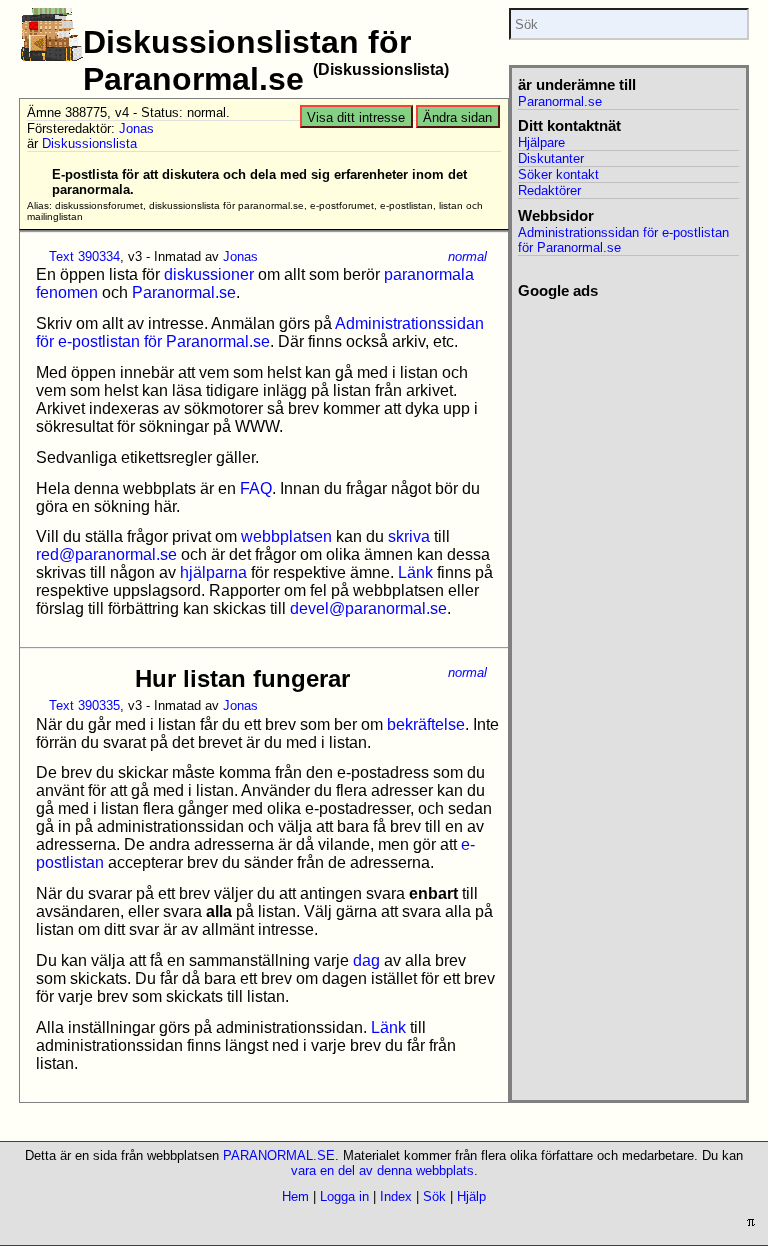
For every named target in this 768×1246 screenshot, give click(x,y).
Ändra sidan (457, 117)
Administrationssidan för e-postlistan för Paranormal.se (260, 332)
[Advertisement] (628, 400)
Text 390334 (84, 256)
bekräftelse (426, 724)
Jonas (136, 128)
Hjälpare (541, 142)
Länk (415, 572)
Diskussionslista (89, 143)
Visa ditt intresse (356, 117)
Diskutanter (551, 158)
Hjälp (471, 1196)
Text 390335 (84, 705)
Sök (434, 1196)
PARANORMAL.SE (279, 1155)
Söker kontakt (558, 174)
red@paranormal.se (106, 554)
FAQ (256, 488)
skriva (409, 536)
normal (467, 256)
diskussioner (209, 274)
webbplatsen (286, 536)
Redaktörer (549, 190)
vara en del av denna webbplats (382, 1170)
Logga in (344, 1196)
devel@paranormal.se (368, 608)
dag (366, 960)
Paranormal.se (184, 292)
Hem (295, 1196)
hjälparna (213, 572)
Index (396, 1196)
